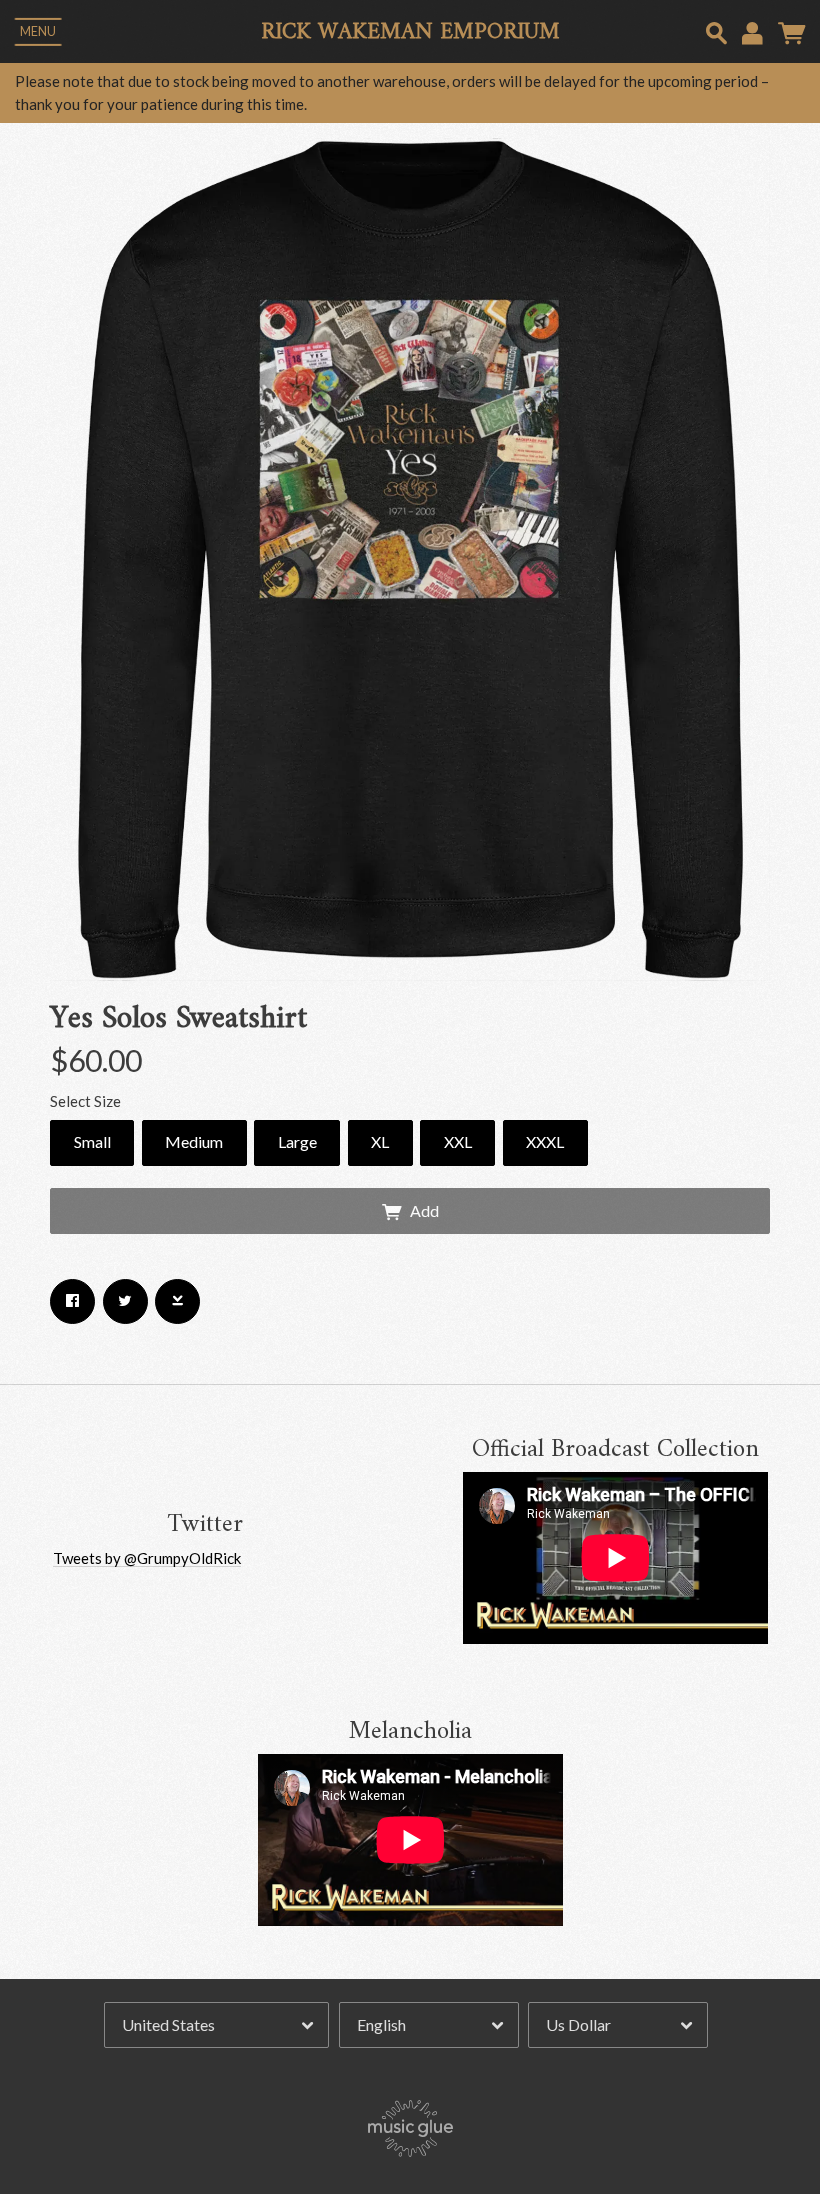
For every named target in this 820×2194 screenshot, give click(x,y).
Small (92, 1141)
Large (297, 1141)
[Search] (716, 30)
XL (380, 1141)
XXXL (545, 1141)
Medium (194, 1141)
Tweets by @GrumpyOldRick (147, 1558)
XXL (458, 1141)
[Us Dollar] (618, 2025)
